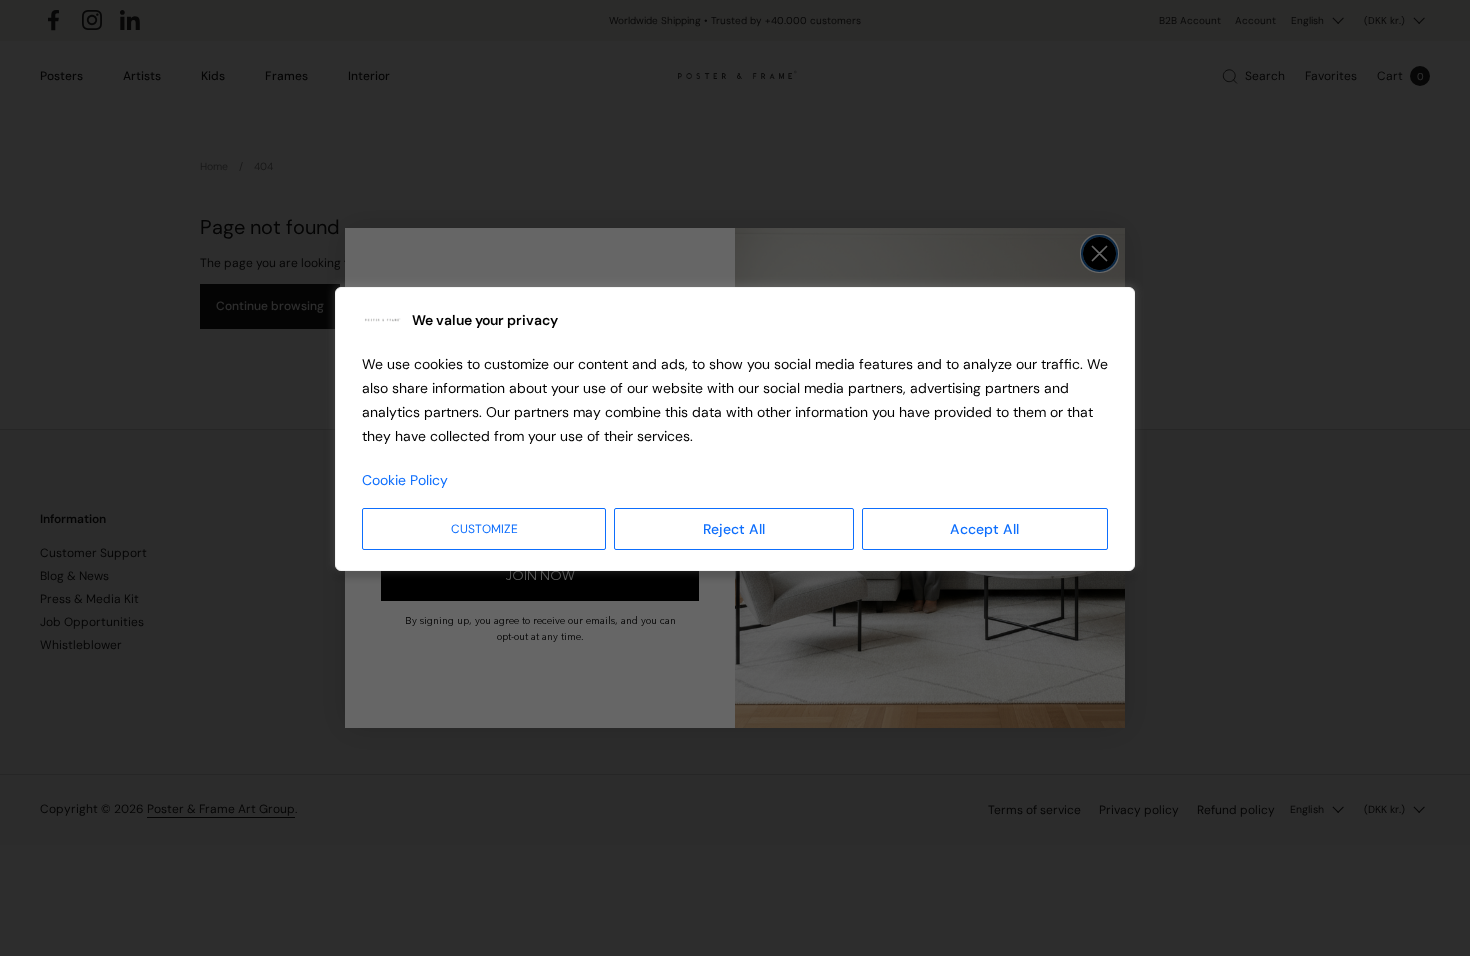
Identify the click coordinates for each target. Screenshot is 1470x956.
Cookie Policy (405, 480)
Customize (484, 529)
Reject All (734, 529)
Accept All (984, 529)
